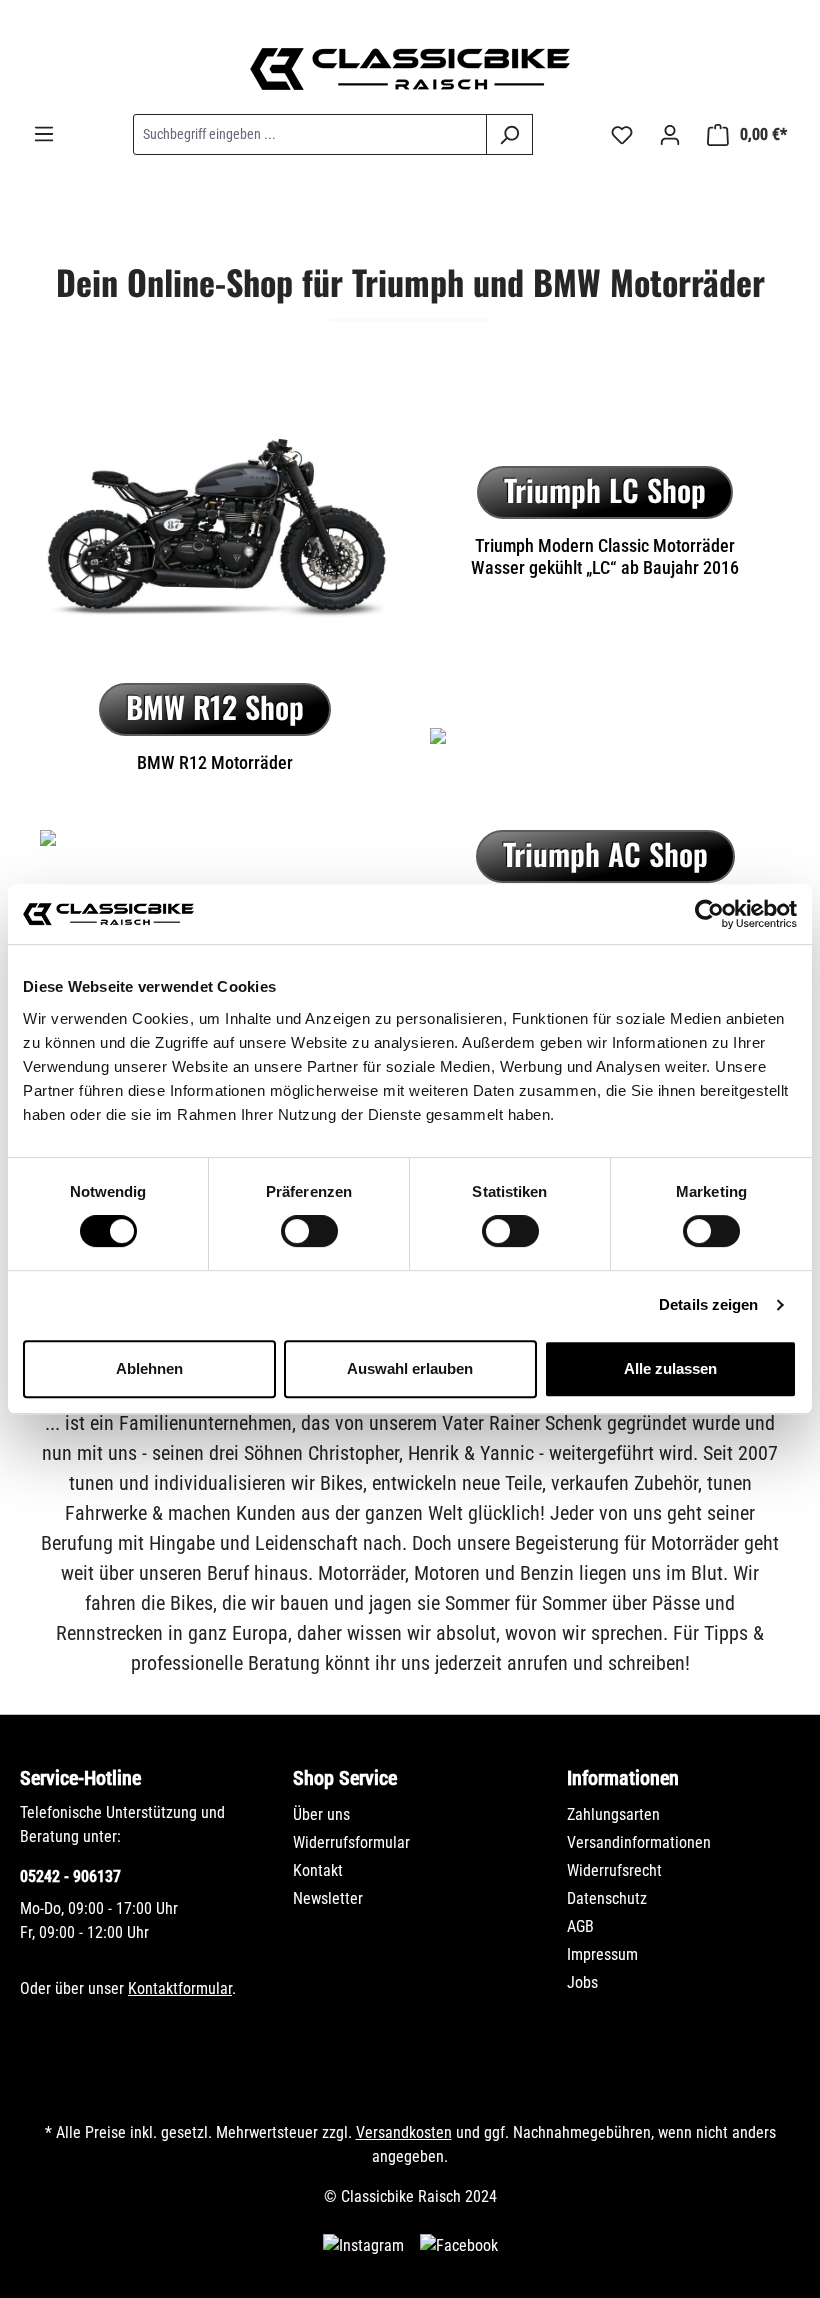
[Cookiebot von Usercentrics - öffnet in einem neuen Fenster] (709, 914)
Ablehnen (149, 1368)
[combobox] (310, 134)
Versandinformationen (639, 1842)
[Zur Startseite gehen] (410, 69)
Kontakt (318, 1870)
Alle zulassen (670, 1368)
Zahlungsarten (613, 1814)
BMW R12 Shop (215, 706)
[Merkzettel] (622, 135)
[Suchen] (509, 134)
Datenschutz (607, 1898)
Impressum (602, 1954)
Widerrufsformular (351, 1842)
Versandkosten (404, 2132)
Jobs (582, 1982)
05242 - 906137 (70, 1876)
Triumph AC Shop (605, 853)
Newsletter (328, 1898)
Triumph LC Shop (605, 489)
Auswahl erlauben (410, 1368)
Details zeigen (708, 1304)
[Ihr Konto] (670, 135)
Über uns (321, 1814)
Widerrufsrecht (614, 1870)
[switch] (309, 1231)
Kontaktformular (180, 1988)
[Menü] (44, 134)
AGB (580, 1926)
